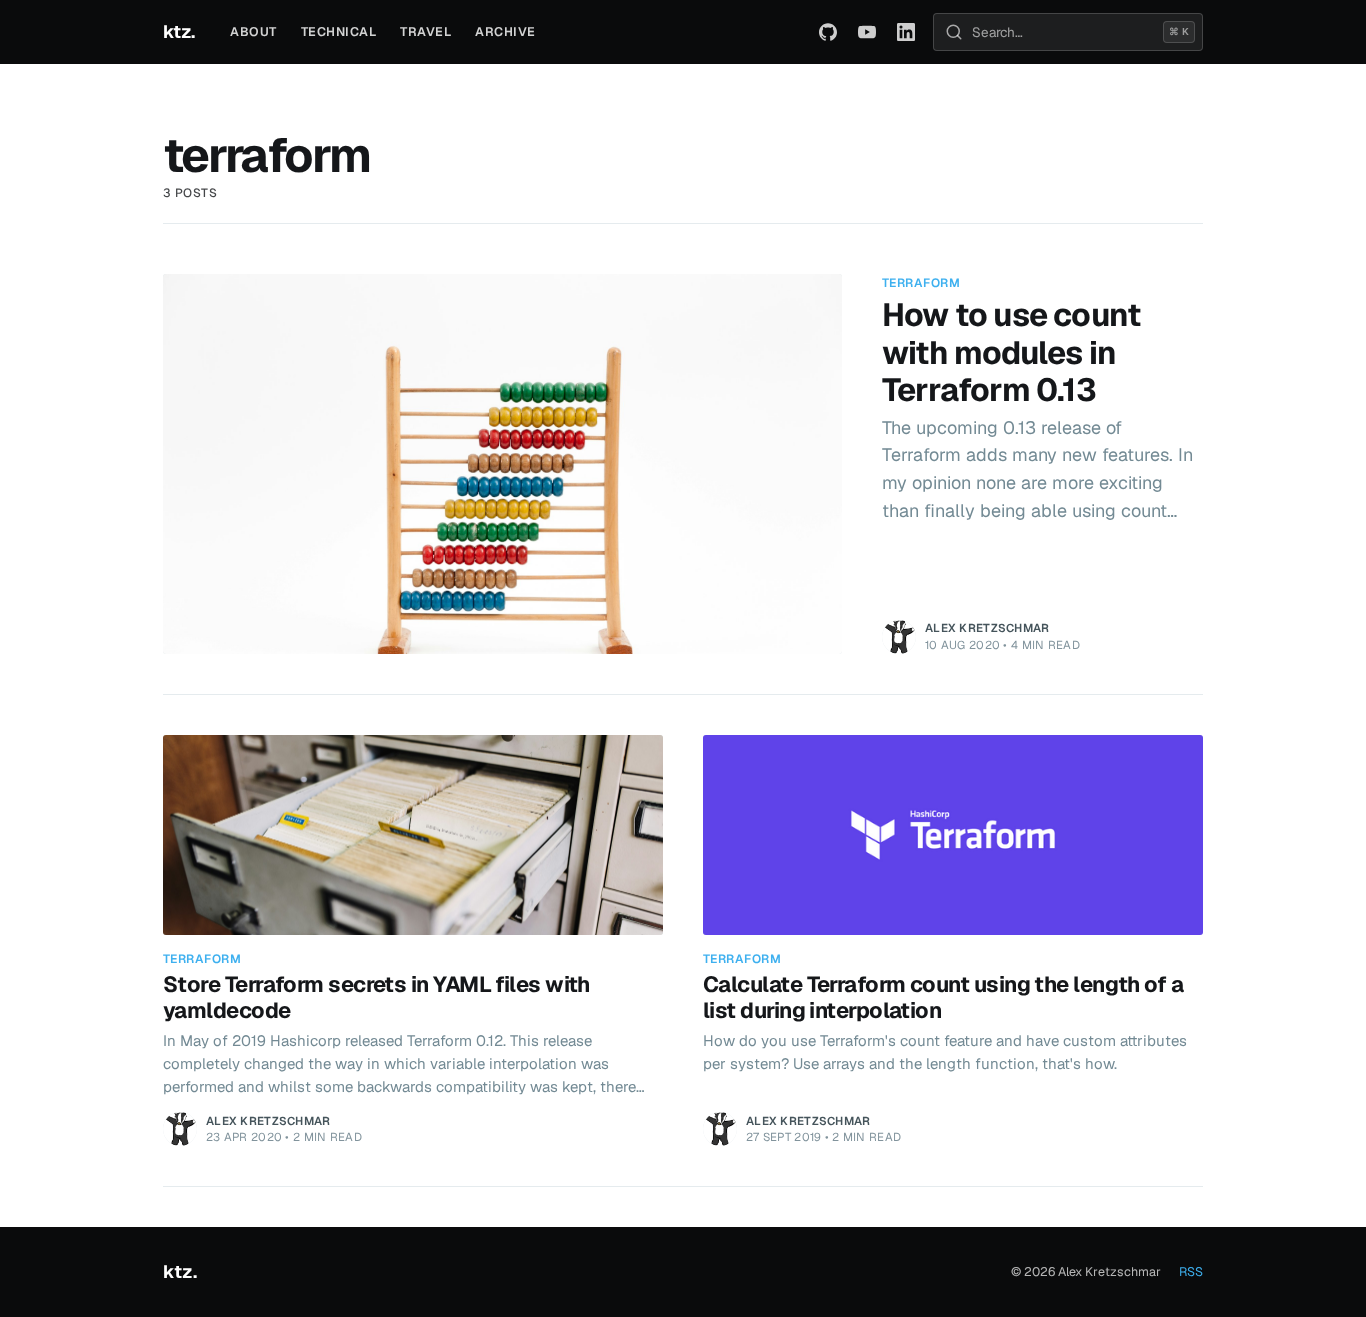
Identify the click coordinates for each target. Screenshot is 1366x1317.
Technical (339, 31)
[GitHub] (828, 32)
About (253, 31)
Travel (425, 31)
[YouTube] (867, 32)
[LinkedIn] (906, 32)
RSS (1191, 1271)
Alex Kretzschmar (987, 627)
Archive (505, 31)
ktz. (178, 31)
